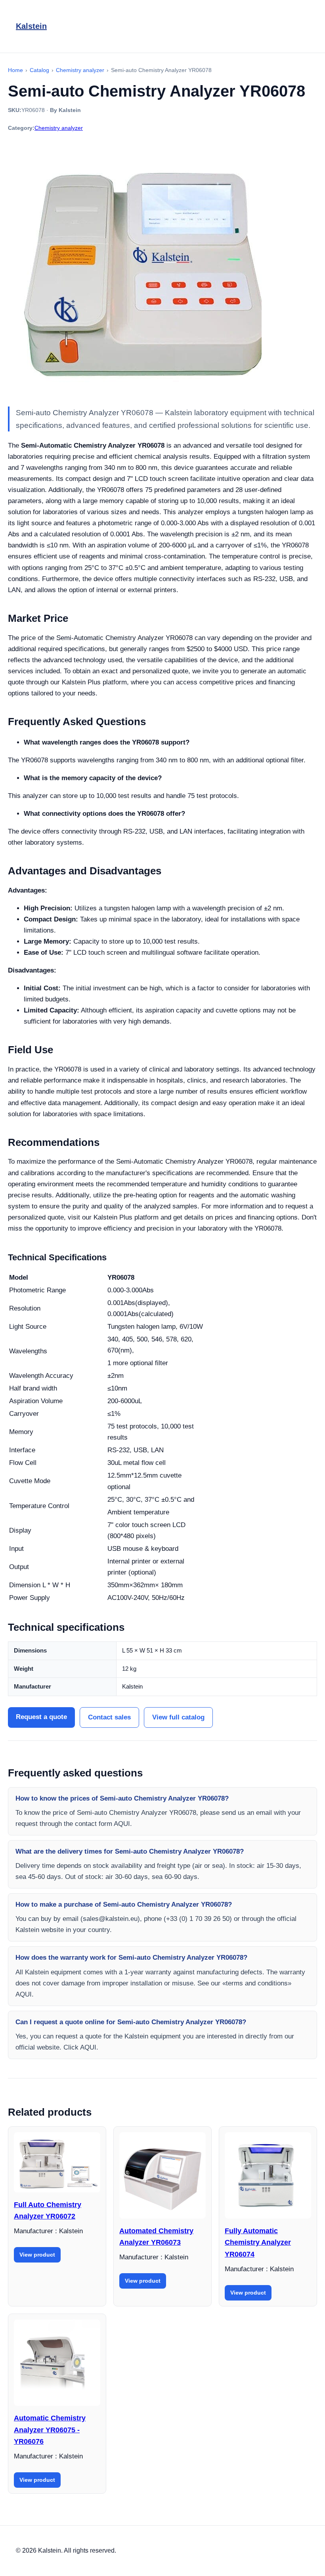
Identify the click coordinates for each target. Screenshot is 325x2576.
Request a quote (41, 1717)
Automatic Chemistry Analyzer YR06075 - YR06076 (50, 2430)
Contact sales (109, 1717)
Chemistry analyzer (59, 128)
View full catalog (178, 1717)
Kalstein (31, 26)
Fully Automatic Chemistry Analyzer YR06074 (258, 2243)
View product (37, 2255)
